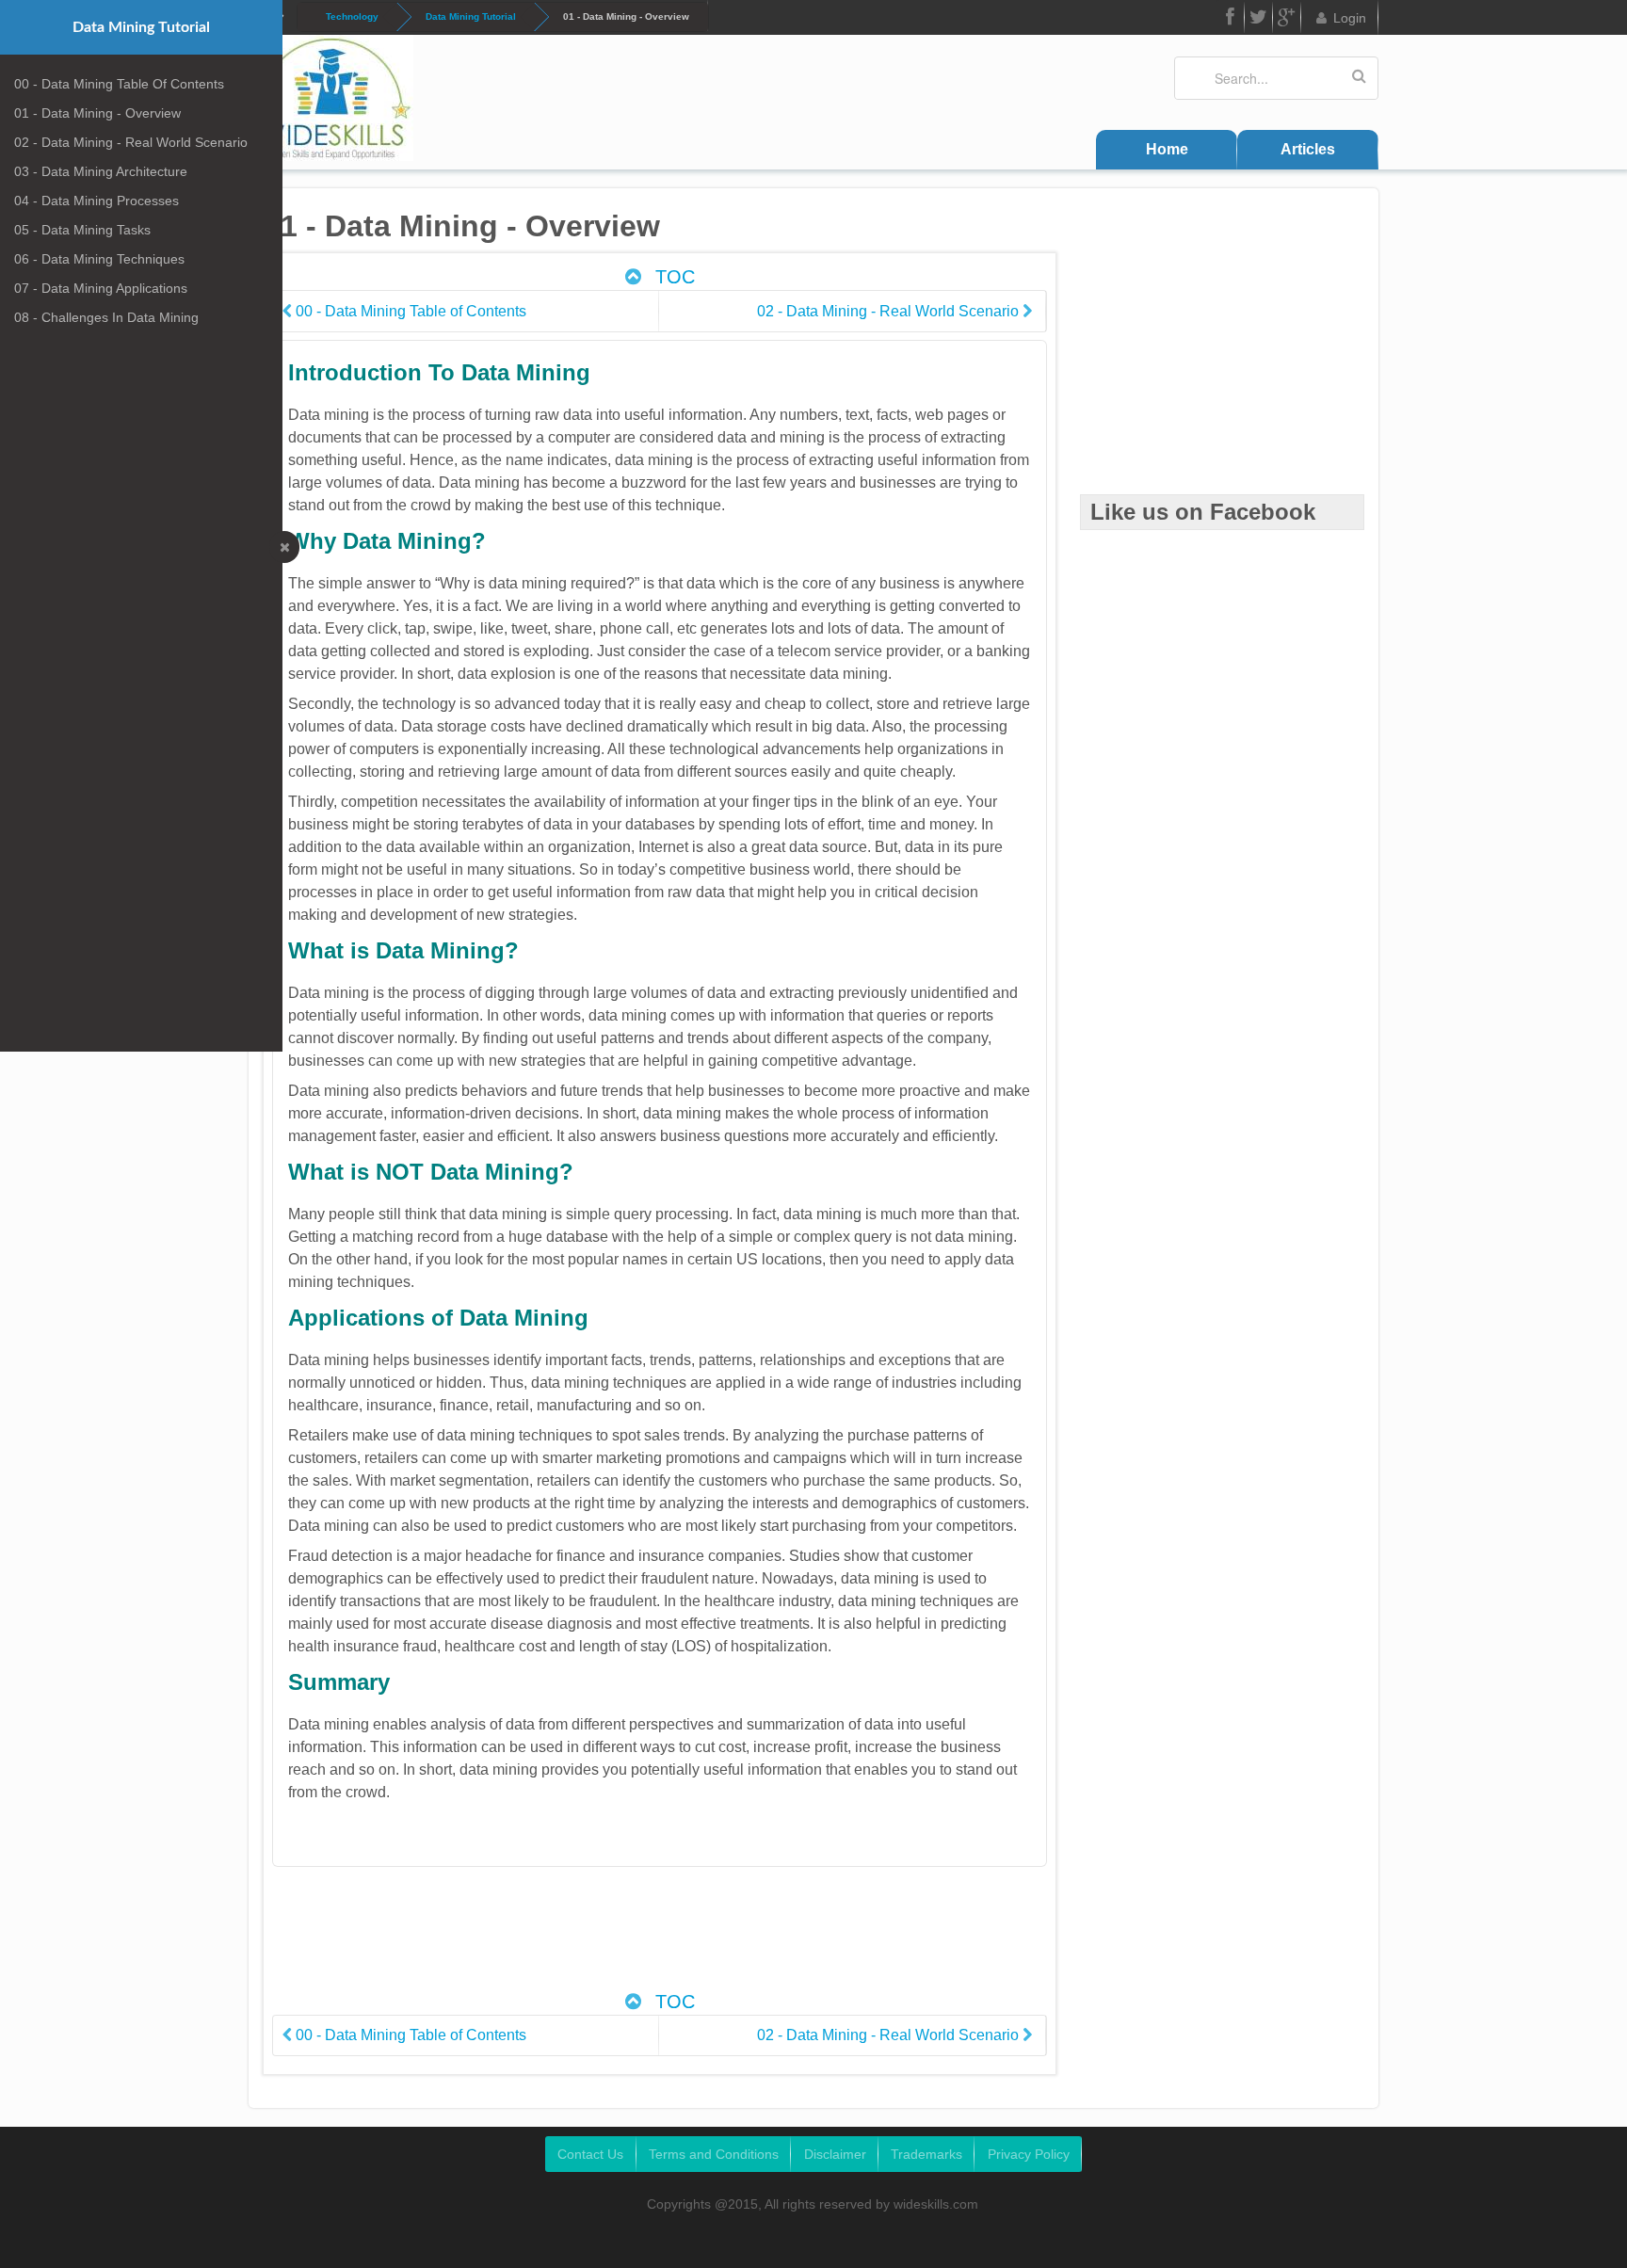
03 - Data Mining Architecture (101, 171)
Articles (1308, 149)
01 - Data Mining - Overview (97, 113)
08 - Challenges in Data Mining (106, 317)
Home (1167, 149)
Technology (352, 16)
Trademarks (926, 2154)
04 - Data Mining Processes (97, 201)
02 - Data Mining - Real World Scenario (131, 142)
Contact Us (590, 2154)
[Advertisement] (659, 1938)
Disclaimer (835, 2154)
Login (1350, 18)
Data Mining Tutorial (471, 16)
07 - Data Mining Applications (101, 288)
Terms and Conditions (714, 2154)
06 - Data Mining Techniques (99, 259)
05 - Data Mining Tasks (82, 230)
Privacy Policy (1029, 2154)
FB (1231, 17)
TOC (672, 277)
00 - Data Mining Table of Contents (119, 84)
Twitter (1259, 17)
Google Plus (1287, 17)
